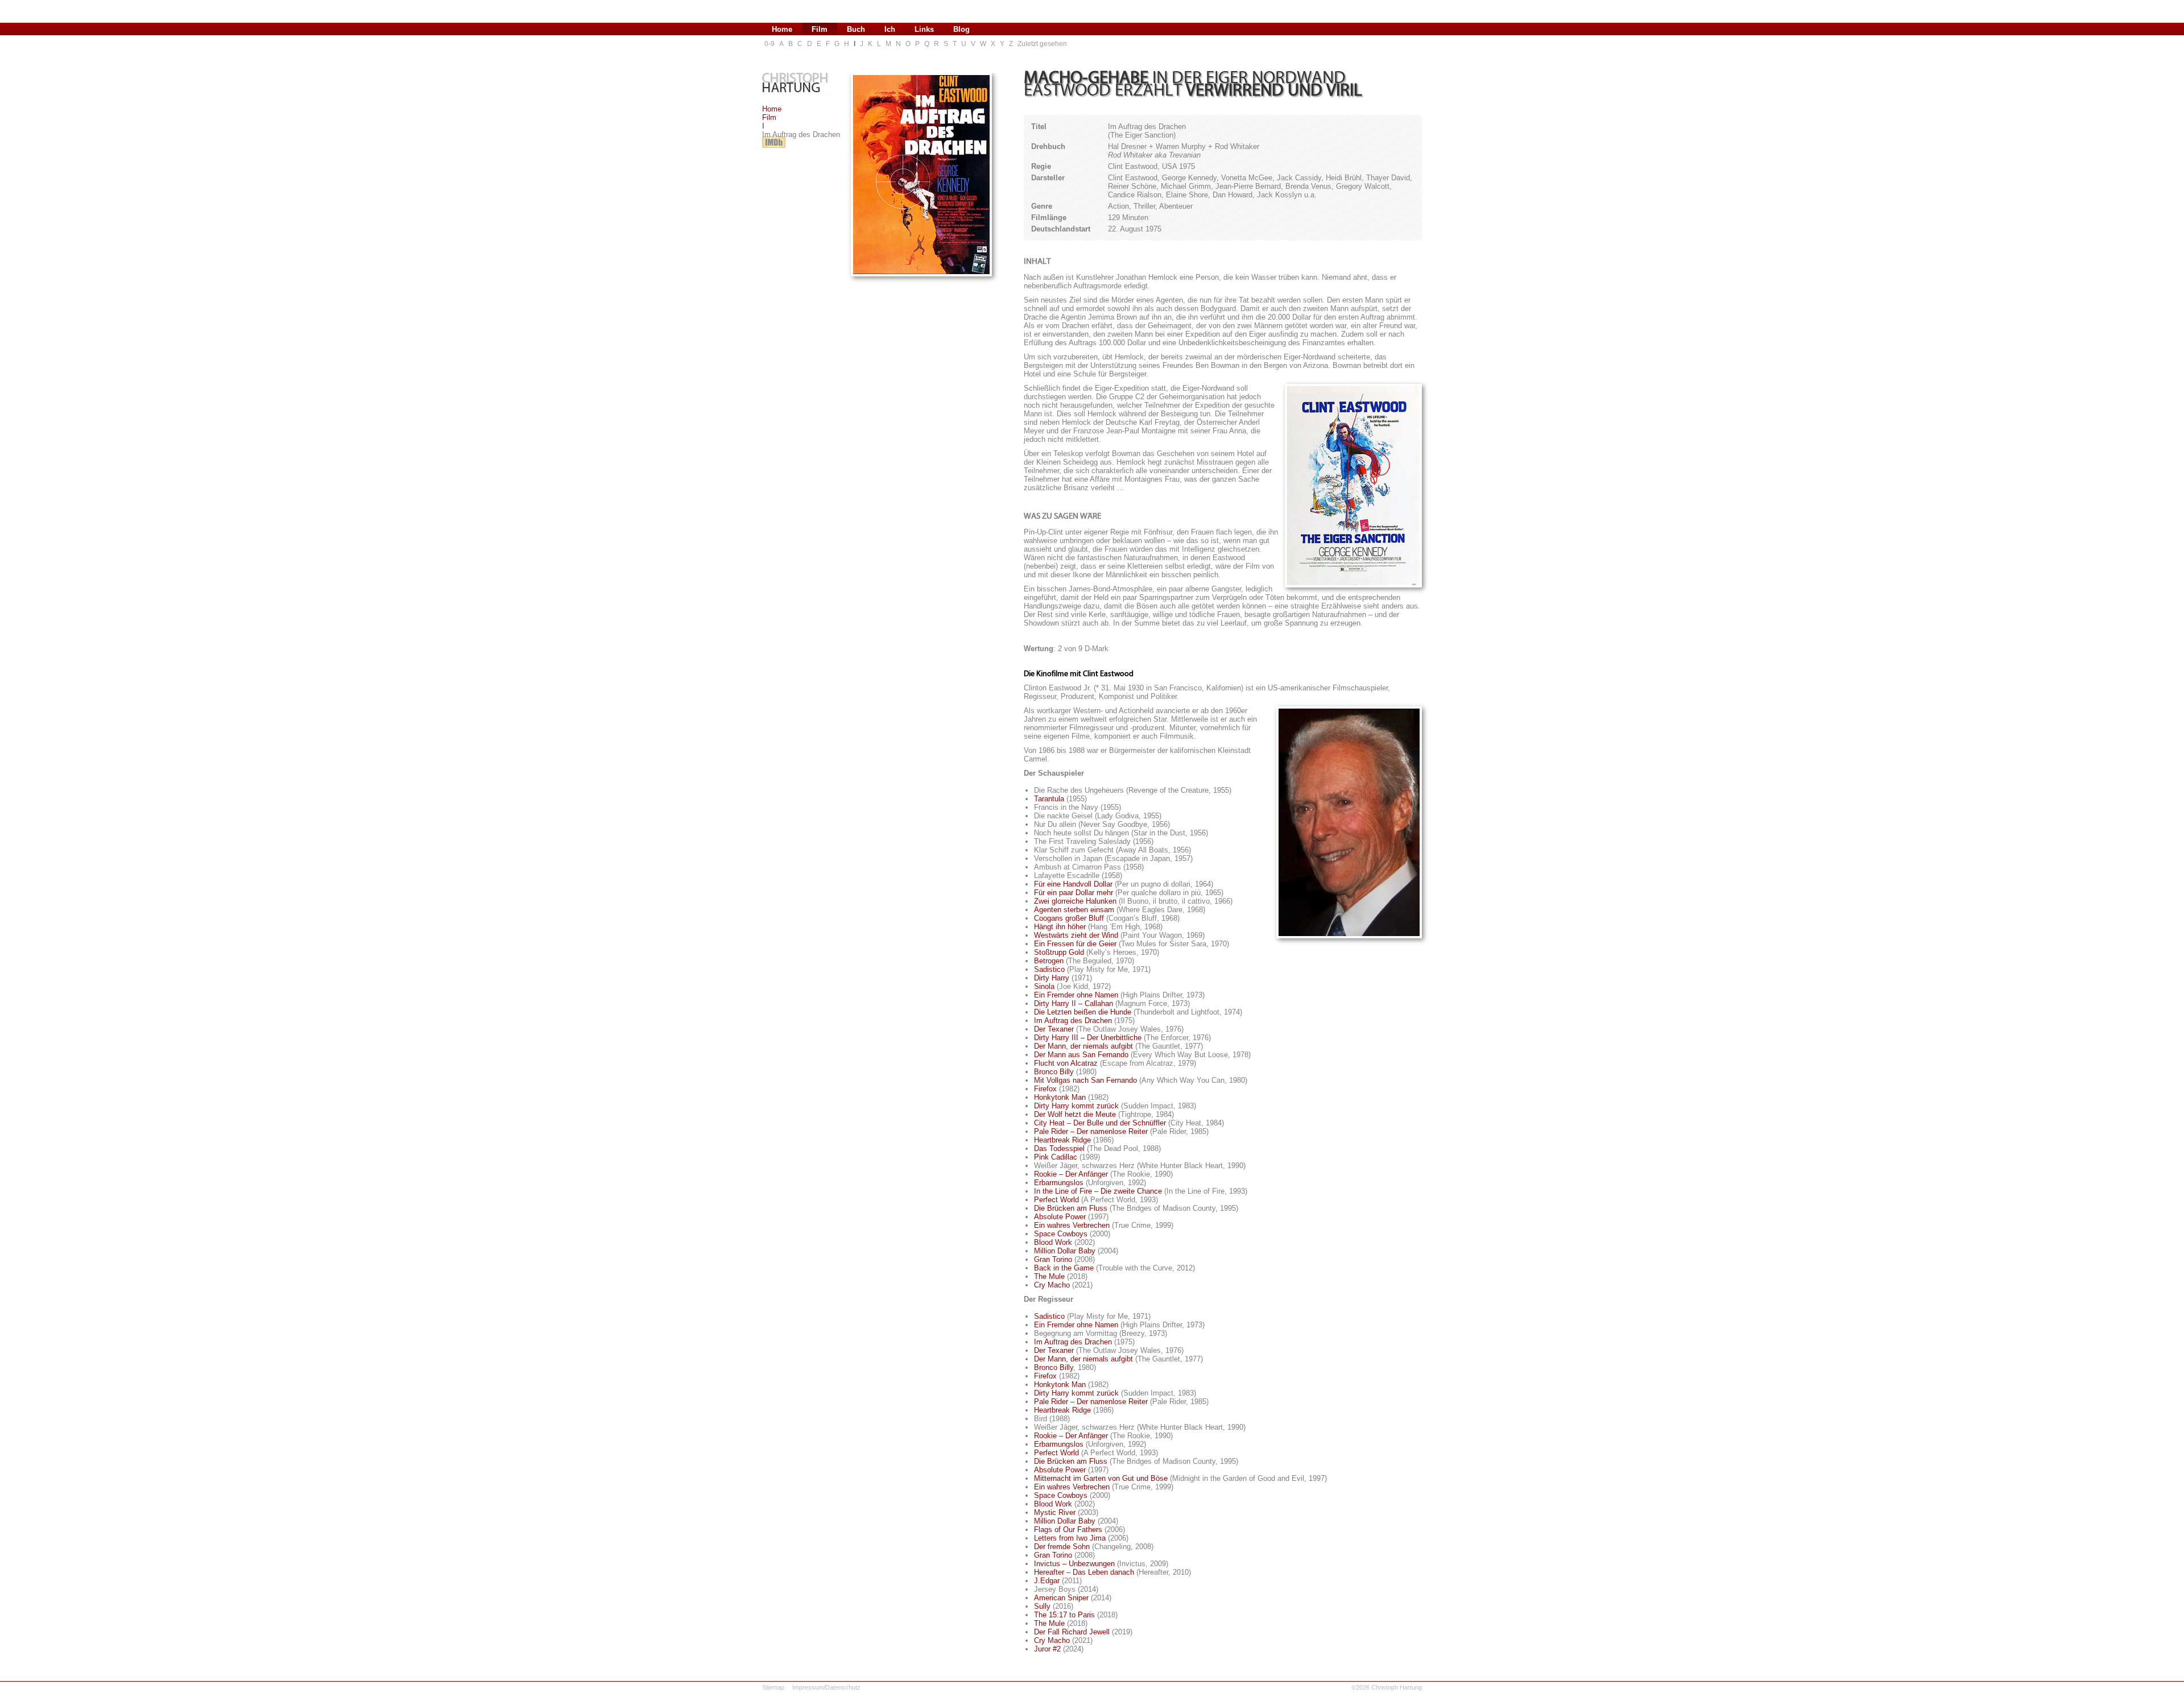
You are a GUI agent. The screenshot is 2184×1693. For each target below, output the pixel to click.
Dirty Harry (1052, 978)
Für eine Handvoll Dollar (1073, 884)
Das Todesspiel (1059, 1148)
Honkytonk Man (1060, 1097)
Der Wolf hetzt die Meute (1075, 1114)
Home (772, 109)
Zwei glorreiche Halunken (1075, 901)
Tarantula (1049, 799)
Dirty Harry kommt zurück (1076, 1106)
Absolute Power (1060, 1217)
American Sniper (1061, 1598)
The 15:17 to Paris (1064, 1615)
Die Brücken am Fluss (1071, 1208)
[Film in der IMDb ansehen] (774, 148)
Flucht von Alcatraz (1066, 1063)
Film (769, 117)
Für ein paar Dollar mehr (1074, 893)
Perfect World (1056, 1200)
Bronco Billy (1054, 1072)
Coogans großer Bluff (1069, 918)
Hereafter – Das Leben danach (1084, 1572)
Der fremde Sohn (1062, 1547)
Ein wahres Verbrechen (1072, 1225)
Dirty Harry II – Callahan (1074, 1003)
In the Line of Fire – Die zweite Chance (1098, 1191)
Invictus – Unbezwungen (1074, 1564)
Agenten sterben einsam (1074, 910)
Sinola (1044, 986)
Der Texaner (1054, 1029)
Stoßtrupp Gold (1059, 952)
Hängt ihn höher (1060, 927)
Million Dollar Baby (1065, 1251)
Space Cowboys (1061, 1234)
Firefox (1045, 1089)
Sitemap (773, 1687)
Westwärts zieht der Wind (1076, 935)
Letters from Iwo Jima (1070, 1538)
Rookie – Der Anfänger (1071, 1174)
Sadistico (1049, 969)
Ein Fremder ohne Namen (1076, 995)
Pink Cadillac (1056, 1157)
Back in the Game (1064, 1268)
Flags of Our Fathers (1068, 1530)
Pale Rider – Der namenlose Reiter (1091, 1131)
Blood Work (1053, 1242)
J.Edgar (1047, 1581)
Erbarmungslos (1059, 1183)
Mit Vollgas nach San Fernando (1085, 1080)
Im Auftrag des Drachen (1073, 1021)
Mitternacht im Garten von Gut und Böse (1101, 1478)
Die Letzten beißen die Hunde (1083, 1012)
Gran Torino (1053, 1259)
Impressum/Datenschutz (826, 1687)
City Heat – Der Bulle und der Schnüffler (1100, 1123)
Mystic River (1055, 1512)
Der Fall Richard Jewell (1072, 1632)
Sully (1042, 1606)
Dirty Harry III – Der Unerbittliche (1088, 1038)
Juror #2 (1047, 1649)
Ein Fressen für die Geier (1075, 944)
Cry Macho (1052, 1285)
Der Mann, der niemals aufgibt (1083, 1046)
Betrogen (1049, 961)
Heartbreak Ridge (1062, 1140)
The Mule (1049, 1276)
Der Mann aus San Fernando (1081, 1055)
